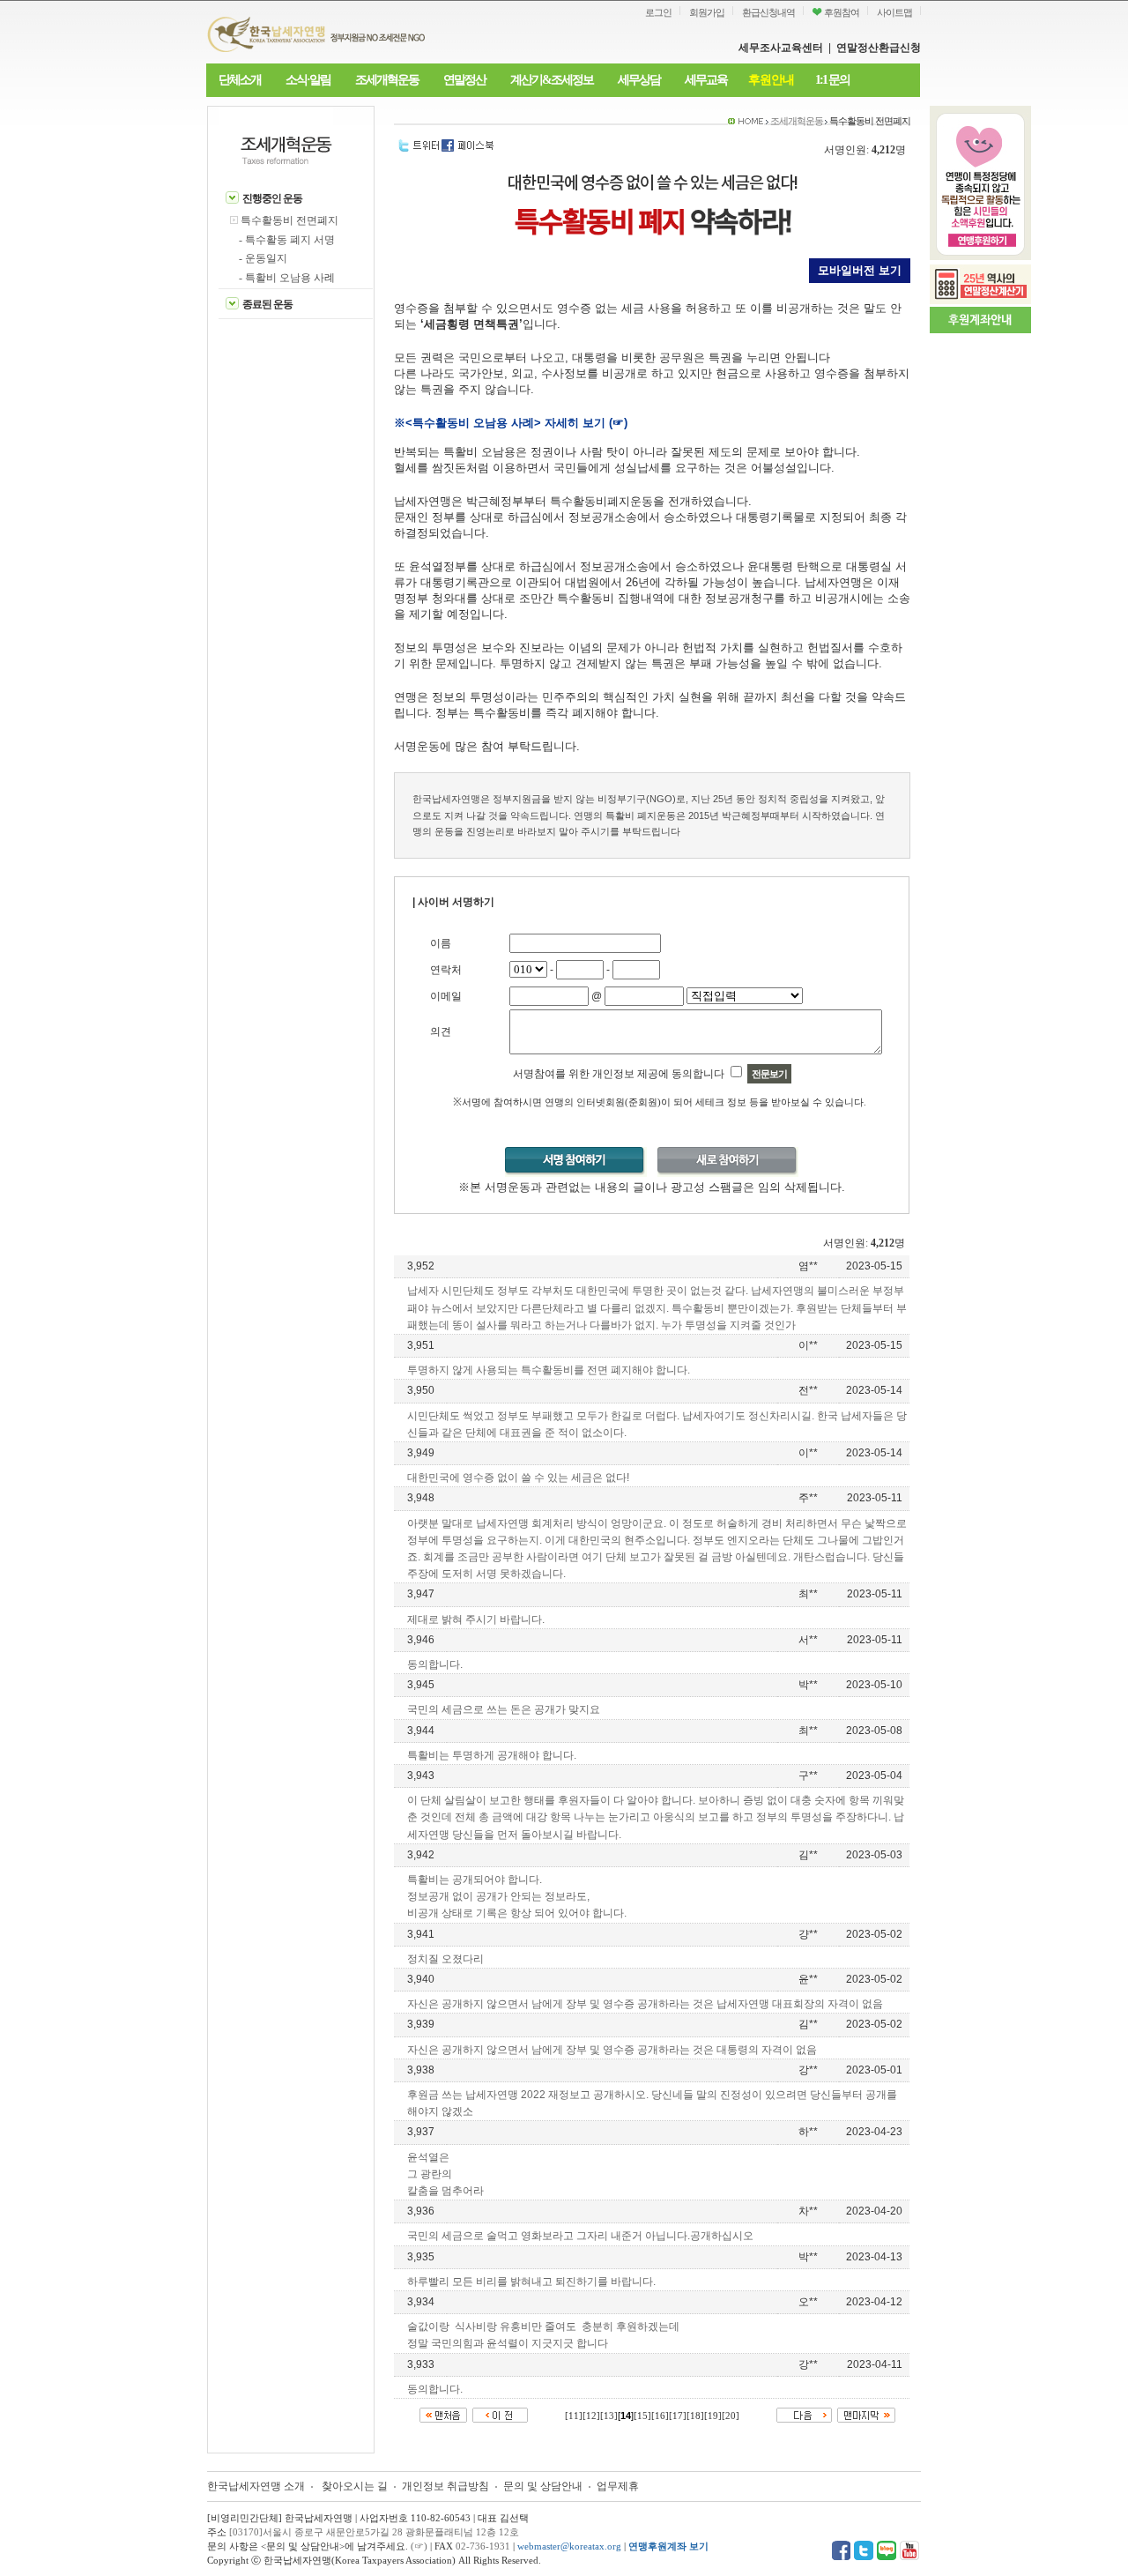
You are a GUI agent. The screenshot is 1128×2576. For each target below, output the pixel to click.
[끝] (866, 2414)
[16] (660, 2416)
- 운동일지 (263, 258)
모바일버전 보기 (860, 270)
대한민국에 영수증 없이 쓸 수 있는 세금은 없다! (518, 1478)
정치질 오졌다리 (445, 1959)
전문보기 (769, 1074)
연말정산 (464, 80)
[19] (713, 2416)
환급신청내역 (768, 12)
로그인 (658, 12)
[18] (695, 2416)
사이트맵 (894, 12)
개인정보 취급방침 (445, 2486)
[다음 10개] (804, 2414)
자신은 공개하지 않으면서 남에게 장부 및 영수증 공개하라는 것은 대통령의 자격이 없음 (612, 2050)
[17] (678, 2416)
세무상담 (639, 80)
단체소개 (240, 80)
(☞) (419, 2546)
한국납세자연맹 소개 (256, 2486)
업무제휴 (618, 2486)
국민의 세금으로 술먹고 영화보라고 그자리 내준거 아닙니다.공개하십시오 (580, 2236)
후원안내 (771, 80)
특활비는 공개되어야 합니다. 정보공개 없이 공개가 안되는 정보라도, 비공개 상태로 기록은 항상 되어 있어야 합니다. (517, 1896)
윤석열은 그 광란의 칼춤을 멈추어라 (445, 2174)
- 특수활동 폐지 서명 (287, 240)
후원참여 (841, 12)
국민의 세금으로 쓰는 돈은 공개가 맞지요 (504, 1709)
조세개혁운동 (387, 80)
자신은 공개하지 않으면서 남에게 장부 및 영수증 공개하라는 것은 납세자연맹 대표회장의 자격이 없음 (645, 2004)
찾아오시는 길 (355, 2486)
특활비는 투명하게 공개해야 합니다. (492, 1755)
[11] (574, 2416)
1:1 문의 (832, 80)
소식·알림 (308, 80)
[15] (642, 2416)
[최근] (443, 2414)
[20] (731, 2416)
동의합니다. (435, 1664)
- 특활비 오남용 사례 (287, 278)
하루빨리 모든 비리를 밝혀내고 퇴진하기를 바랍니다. (531, 2282)
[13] (609, 2416)
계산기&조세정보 (552, 80)
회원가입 (707, 12)
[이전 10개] (500, 2414)
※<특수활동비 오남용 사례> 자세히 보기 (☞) (511, 423)
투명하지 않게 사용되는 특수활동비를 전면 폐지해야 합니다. (549, 1370)
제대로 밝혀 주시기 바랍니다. (476, 1619)
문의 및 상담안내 (544, 2486)
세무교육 (706, 80)
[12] (591, 2416)
